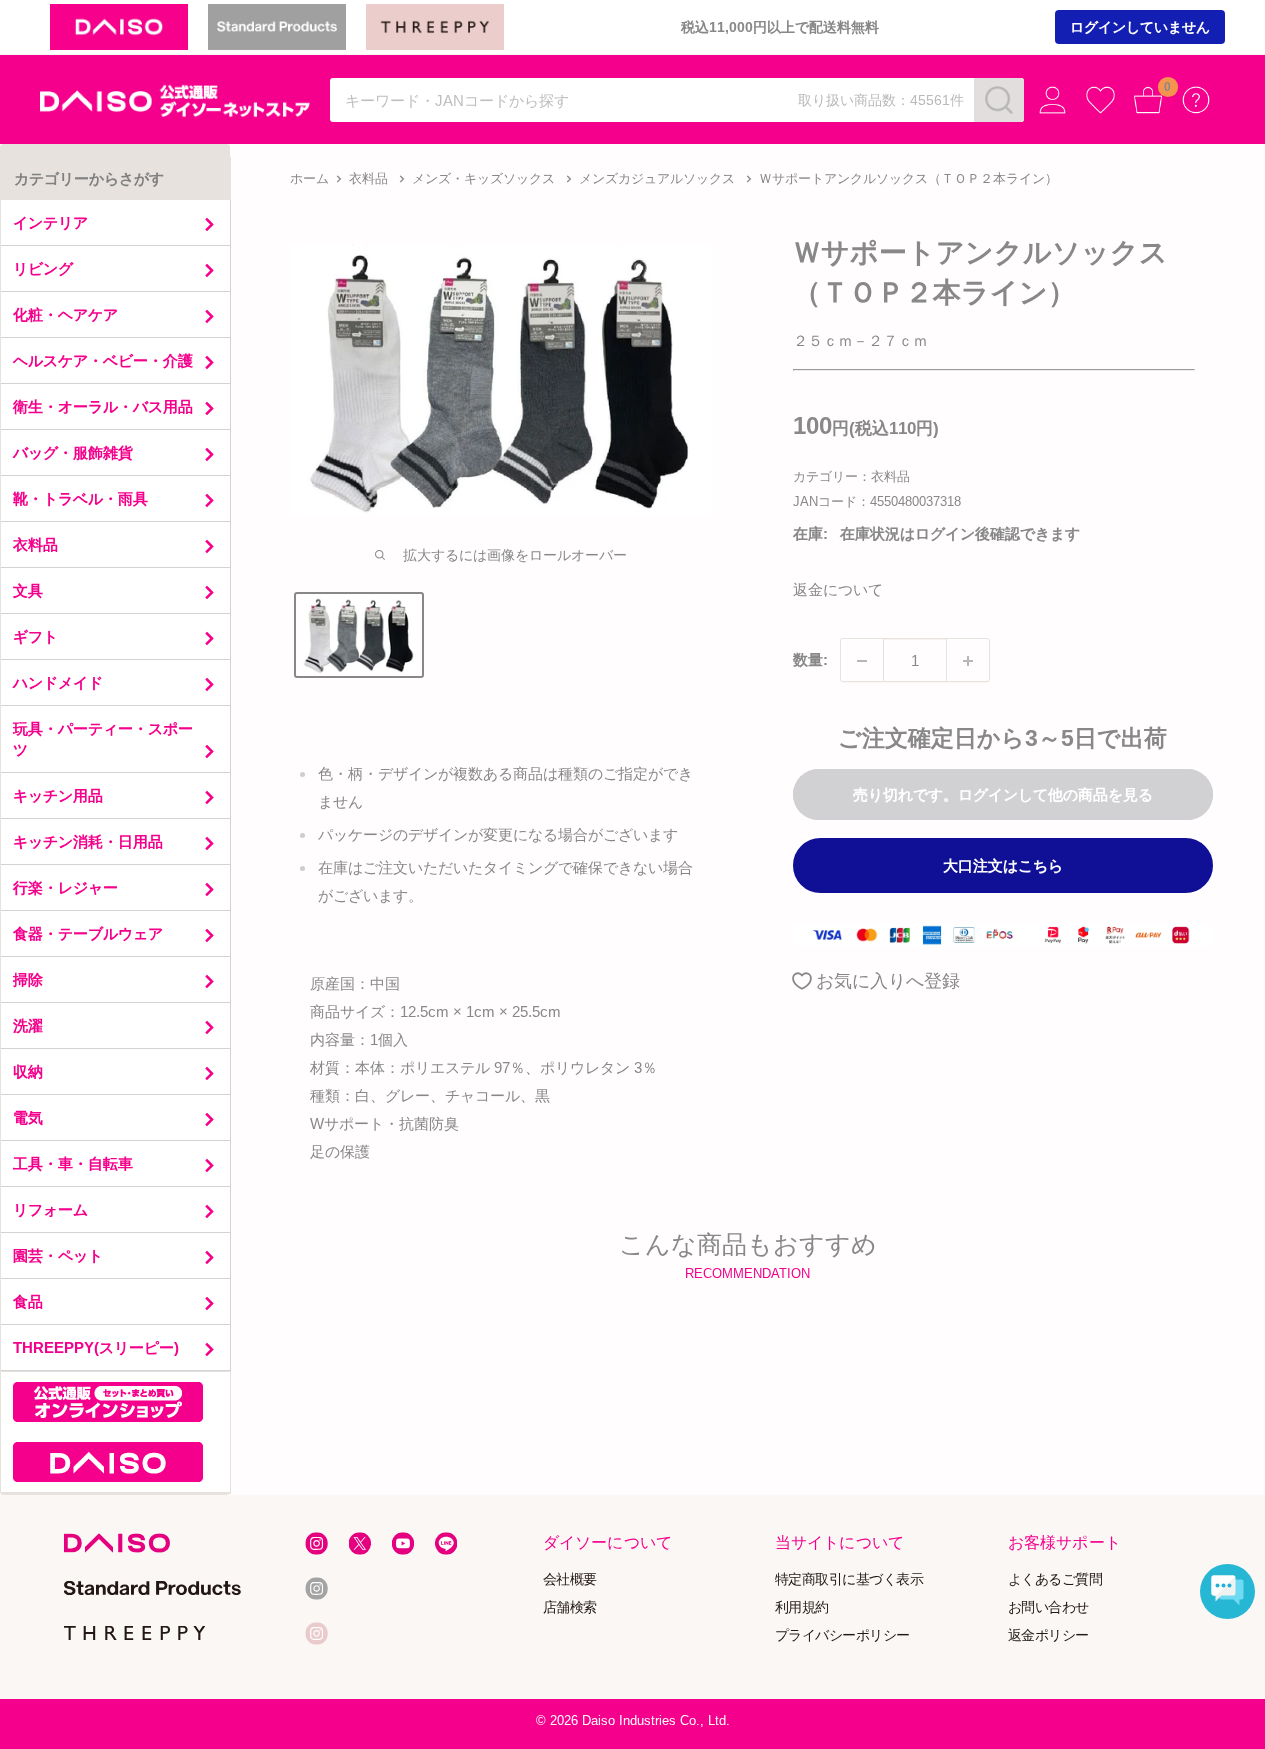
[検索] (999, 100)
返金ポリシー (1047, 1634)
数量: (810, 660)
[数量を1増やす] (968, 661)
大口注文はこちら (1003, 866)
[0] (1148, 100)
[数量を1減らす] (862, 661)
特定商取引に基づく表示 (849, 1578)
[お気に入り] (1100, 100)
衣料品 (368, 178)
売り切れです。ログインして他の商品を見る (1003, 795)
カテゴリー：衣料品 (851, 477)
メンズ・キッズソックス (483, 178)
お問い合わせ (1047, 1606)
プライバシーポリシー (842, 1634)
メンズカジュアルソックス (657, 178)
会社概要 (570, 1578)
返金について (838, 590)
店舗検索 (570, 1606)
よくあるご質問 (1054, 1578)
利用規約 (802, 1606)
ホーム (309, 178)
